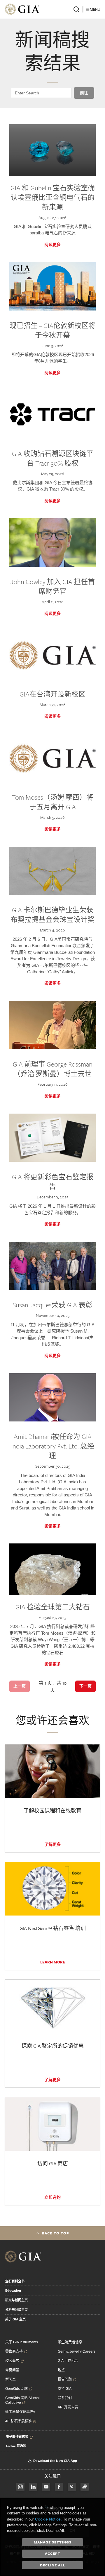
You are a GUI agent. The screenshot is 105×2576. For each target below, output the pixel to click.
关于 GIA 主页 (15, 2319)
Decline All (53, 2565)
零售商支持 (14, 2351)
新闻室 (10, 2379)
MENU (95, 9)
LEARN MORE (53, 1962)
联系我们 (65, 2398)
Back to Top (56, 2233)
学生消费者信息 (70, 2342)
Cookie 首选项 (16, 2446)
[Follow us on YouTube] (46, 2487)
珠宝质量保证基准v (20, 2412)
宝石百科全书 (15, 2281)
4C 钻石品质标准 (19, 2421)
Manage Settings (53, 2542)
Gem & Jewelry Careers (77, 2351)
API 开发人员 (68, 2407)
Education (13, 2290)
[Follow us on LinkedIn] (33, 2487)
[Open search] (76, 9)
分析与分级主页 (16, 2310)
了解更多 (52, 1844)
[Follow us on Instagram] (59, 2487)
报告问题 (65, 2379)
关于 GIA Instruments (22, 2342)
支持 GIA (65, 2389)
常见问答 (12, 2370)
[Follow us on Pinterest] (72, 2487)
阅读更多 (52, 245)
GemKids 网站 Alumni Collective (22, 2400)
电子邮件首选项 (17, 2437)
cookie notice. (48, 2519)
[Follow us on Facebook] (20, 2487)
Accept (53, 2553)
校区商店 (12, 2361)
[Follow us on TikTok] (85, 2487)
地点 (61, 2370)
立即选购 (52, 2197)
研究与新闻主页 (16, 2300)
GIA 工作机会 (68, 2361)
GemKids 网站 (16, 2389)
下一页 (85, 1686)
